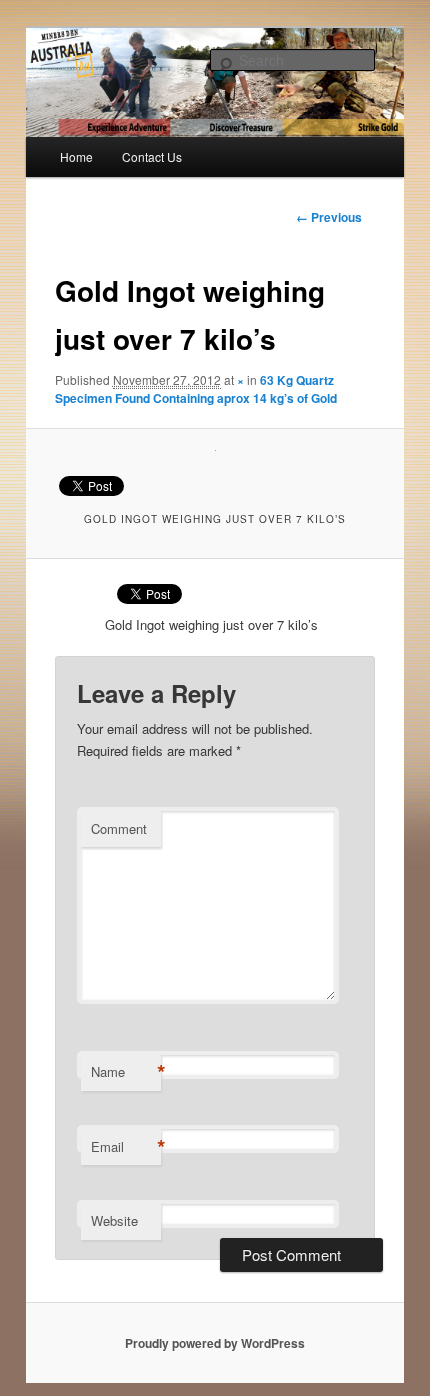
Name (126, 1072)
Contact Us (152, 156)
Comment (119, 828)
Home (76, 156)
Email (126, 1147)
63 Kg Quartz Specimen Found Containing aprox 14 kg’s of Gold (196, 389)
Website (114, 1220)
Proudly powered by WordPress (215, 1343)
